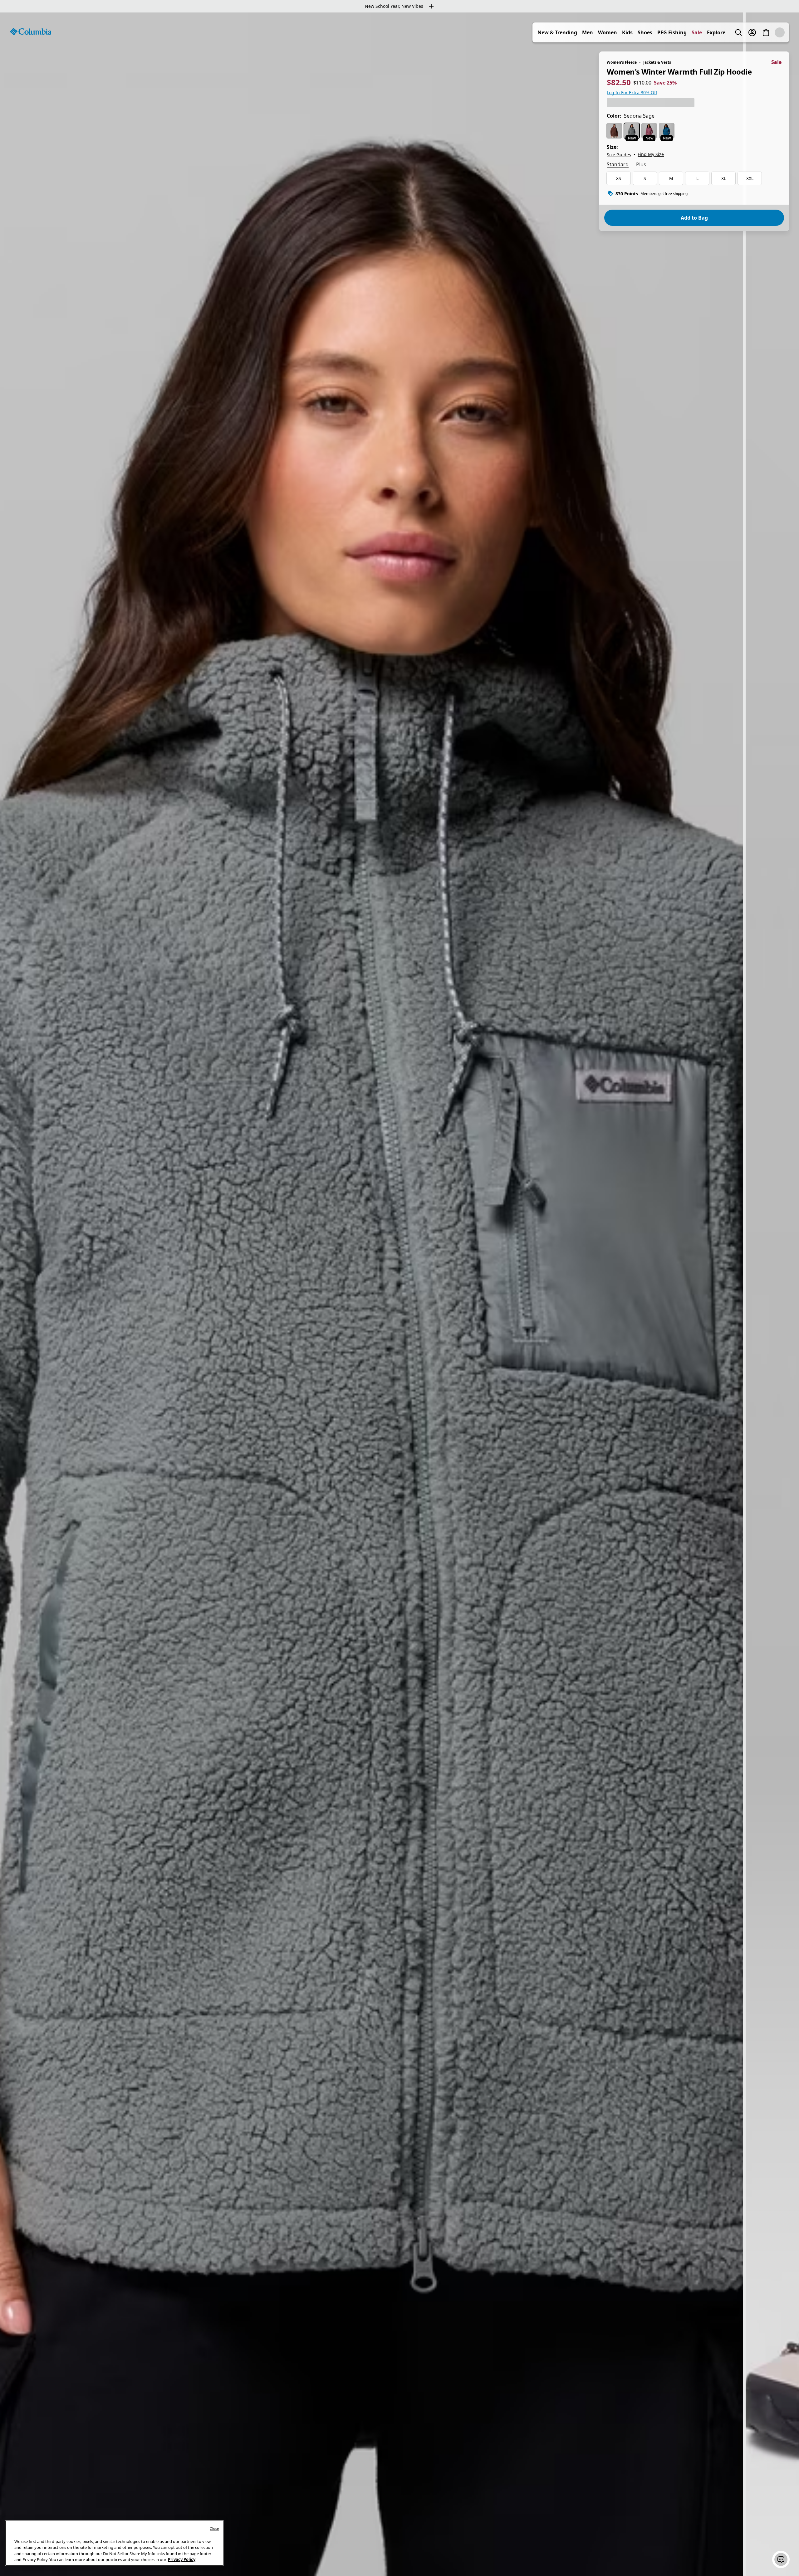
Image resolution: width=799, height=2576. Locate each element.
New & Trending (571, 32)
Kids (641, 32)
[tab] (618, 165)
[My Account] (766, 32)
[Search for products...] (752, 32)
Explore (730, 32)
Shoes (659, 32)
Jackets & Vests (657, 62)
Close (214, 2528)
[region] (399, 1294)
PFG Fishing (686, 32)
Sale (711, 32)
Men (601, 32)
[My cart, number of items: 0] (780, 32)
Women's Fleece (622, 62)
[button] (781, 2559)
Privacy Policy (182, 2559)
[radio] (614, 131)
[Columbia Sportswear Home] (31, 32)
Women (621, 32)
